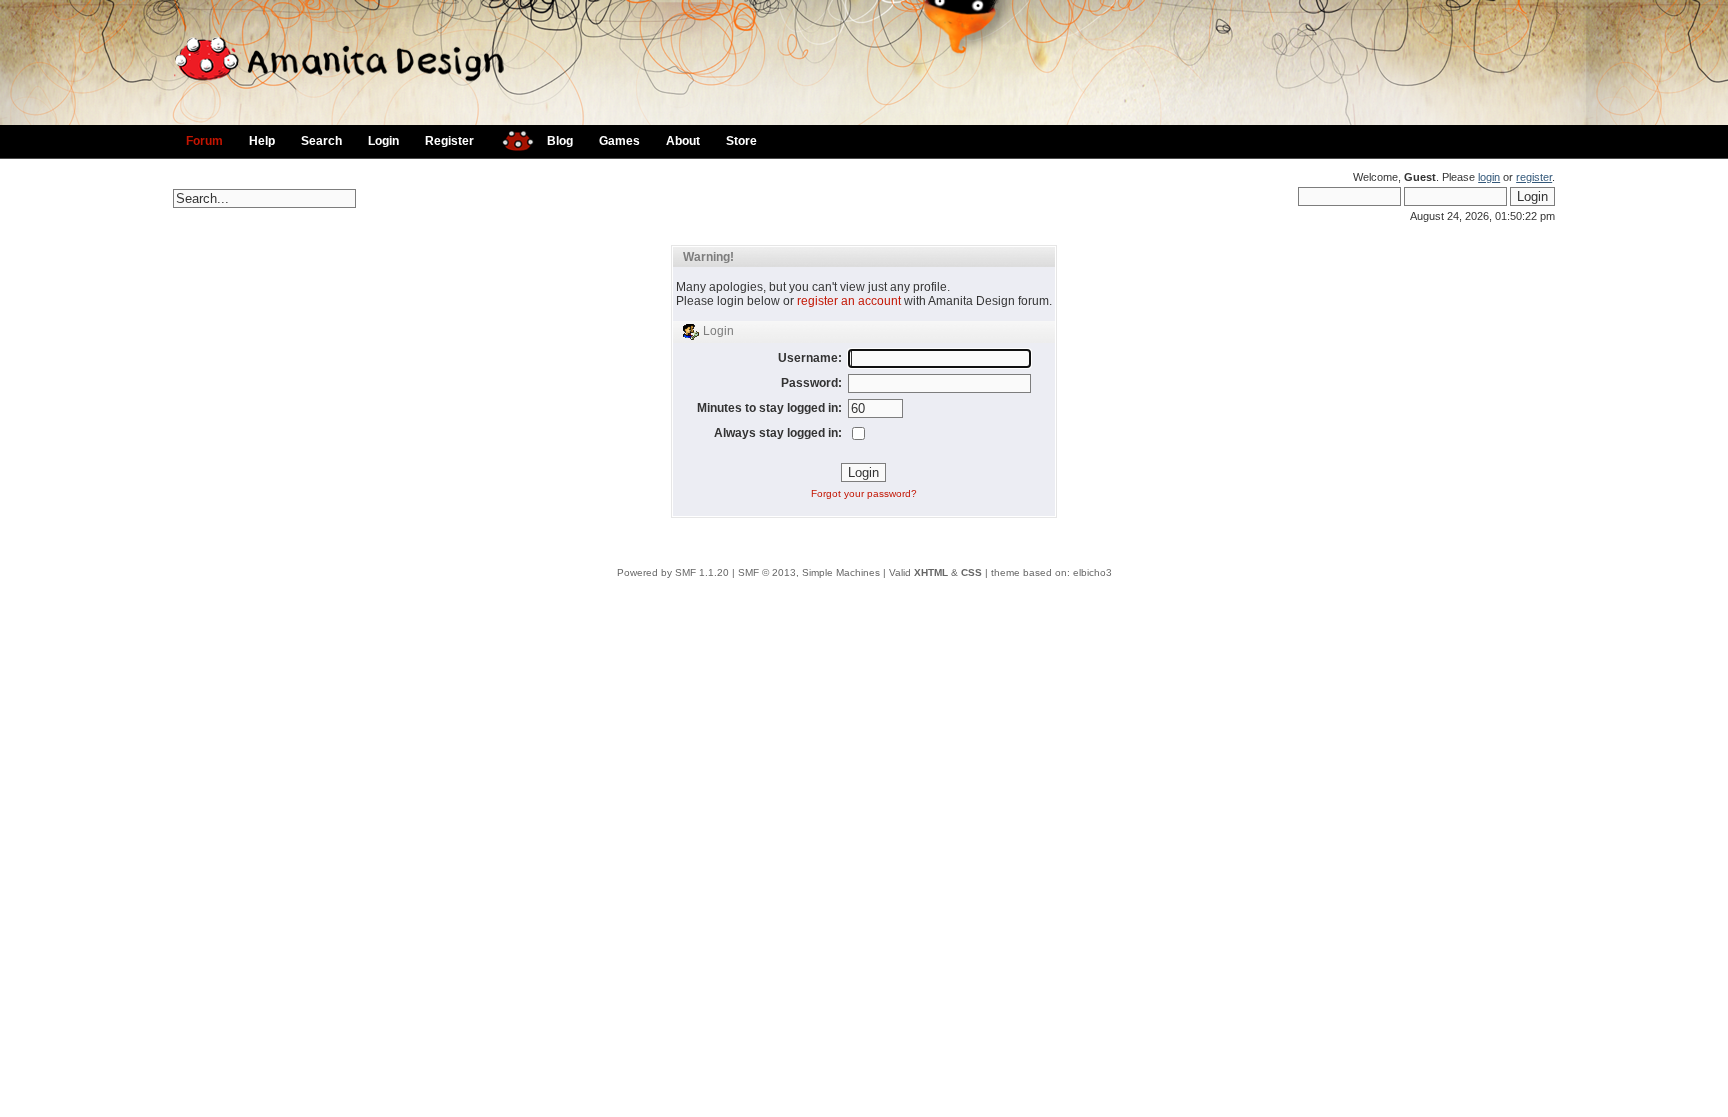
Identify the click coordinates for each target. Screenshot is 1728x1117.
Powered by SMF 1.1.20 (673, 572)
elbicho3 (1092, 572)
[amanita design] (510, 138)
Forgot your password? (864, 493)
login (1489, 177)
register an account (849, 301)
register (1534, 177)
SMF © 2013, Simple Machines (809, 572)
